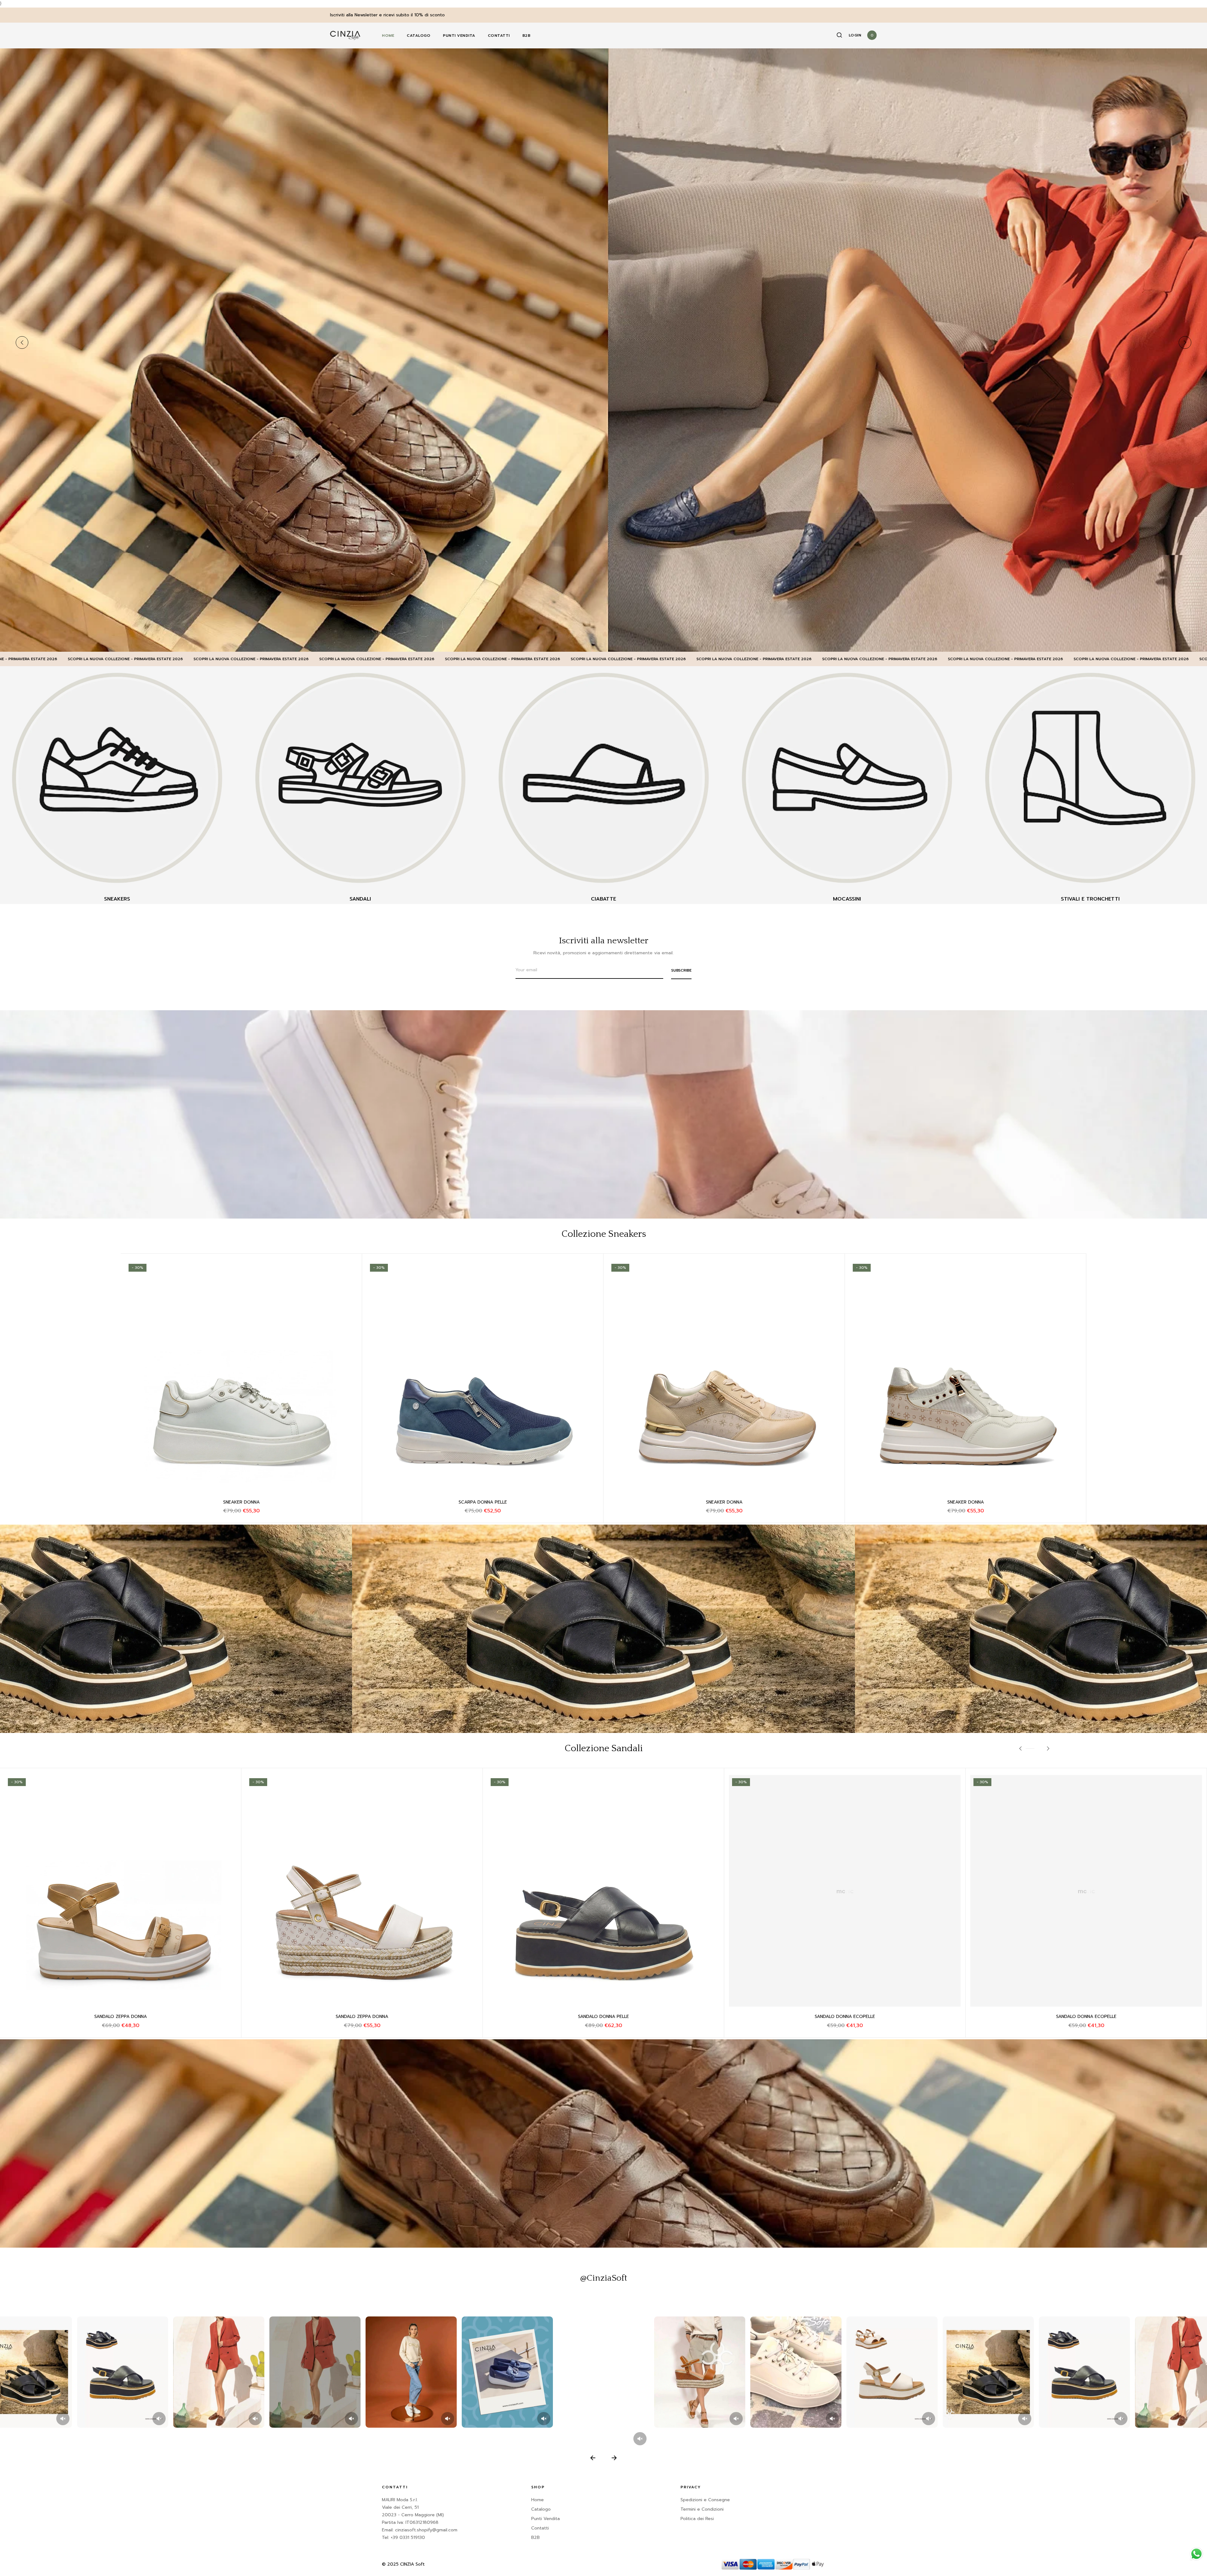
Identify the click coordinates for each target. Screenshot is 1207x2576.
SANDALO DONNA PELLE (362, 2017)
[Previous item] (593, 2458)
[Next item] (614, 2458)
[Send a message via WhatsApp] (1196, 2554)
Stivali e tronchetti (1090, 899)
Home (388, 36)
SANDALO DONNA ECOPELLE (121, 2017)
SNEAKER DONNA (241, 1502)
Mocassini (847, 899)
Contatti (499, 36)
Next (1185, 343)
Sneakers (117, 899)
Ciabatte (603, 899)
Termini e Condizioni (702, 2509)
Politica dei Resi (697, 2519)
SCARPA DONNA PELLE (483, 1502)
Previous (22, 343)
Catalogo (419, 36)
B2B (526, 36)
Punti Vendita (459, 36)
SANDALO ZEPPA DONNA (603, 2017)
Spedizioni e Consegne (705, 2500)
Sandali (360, 899)
